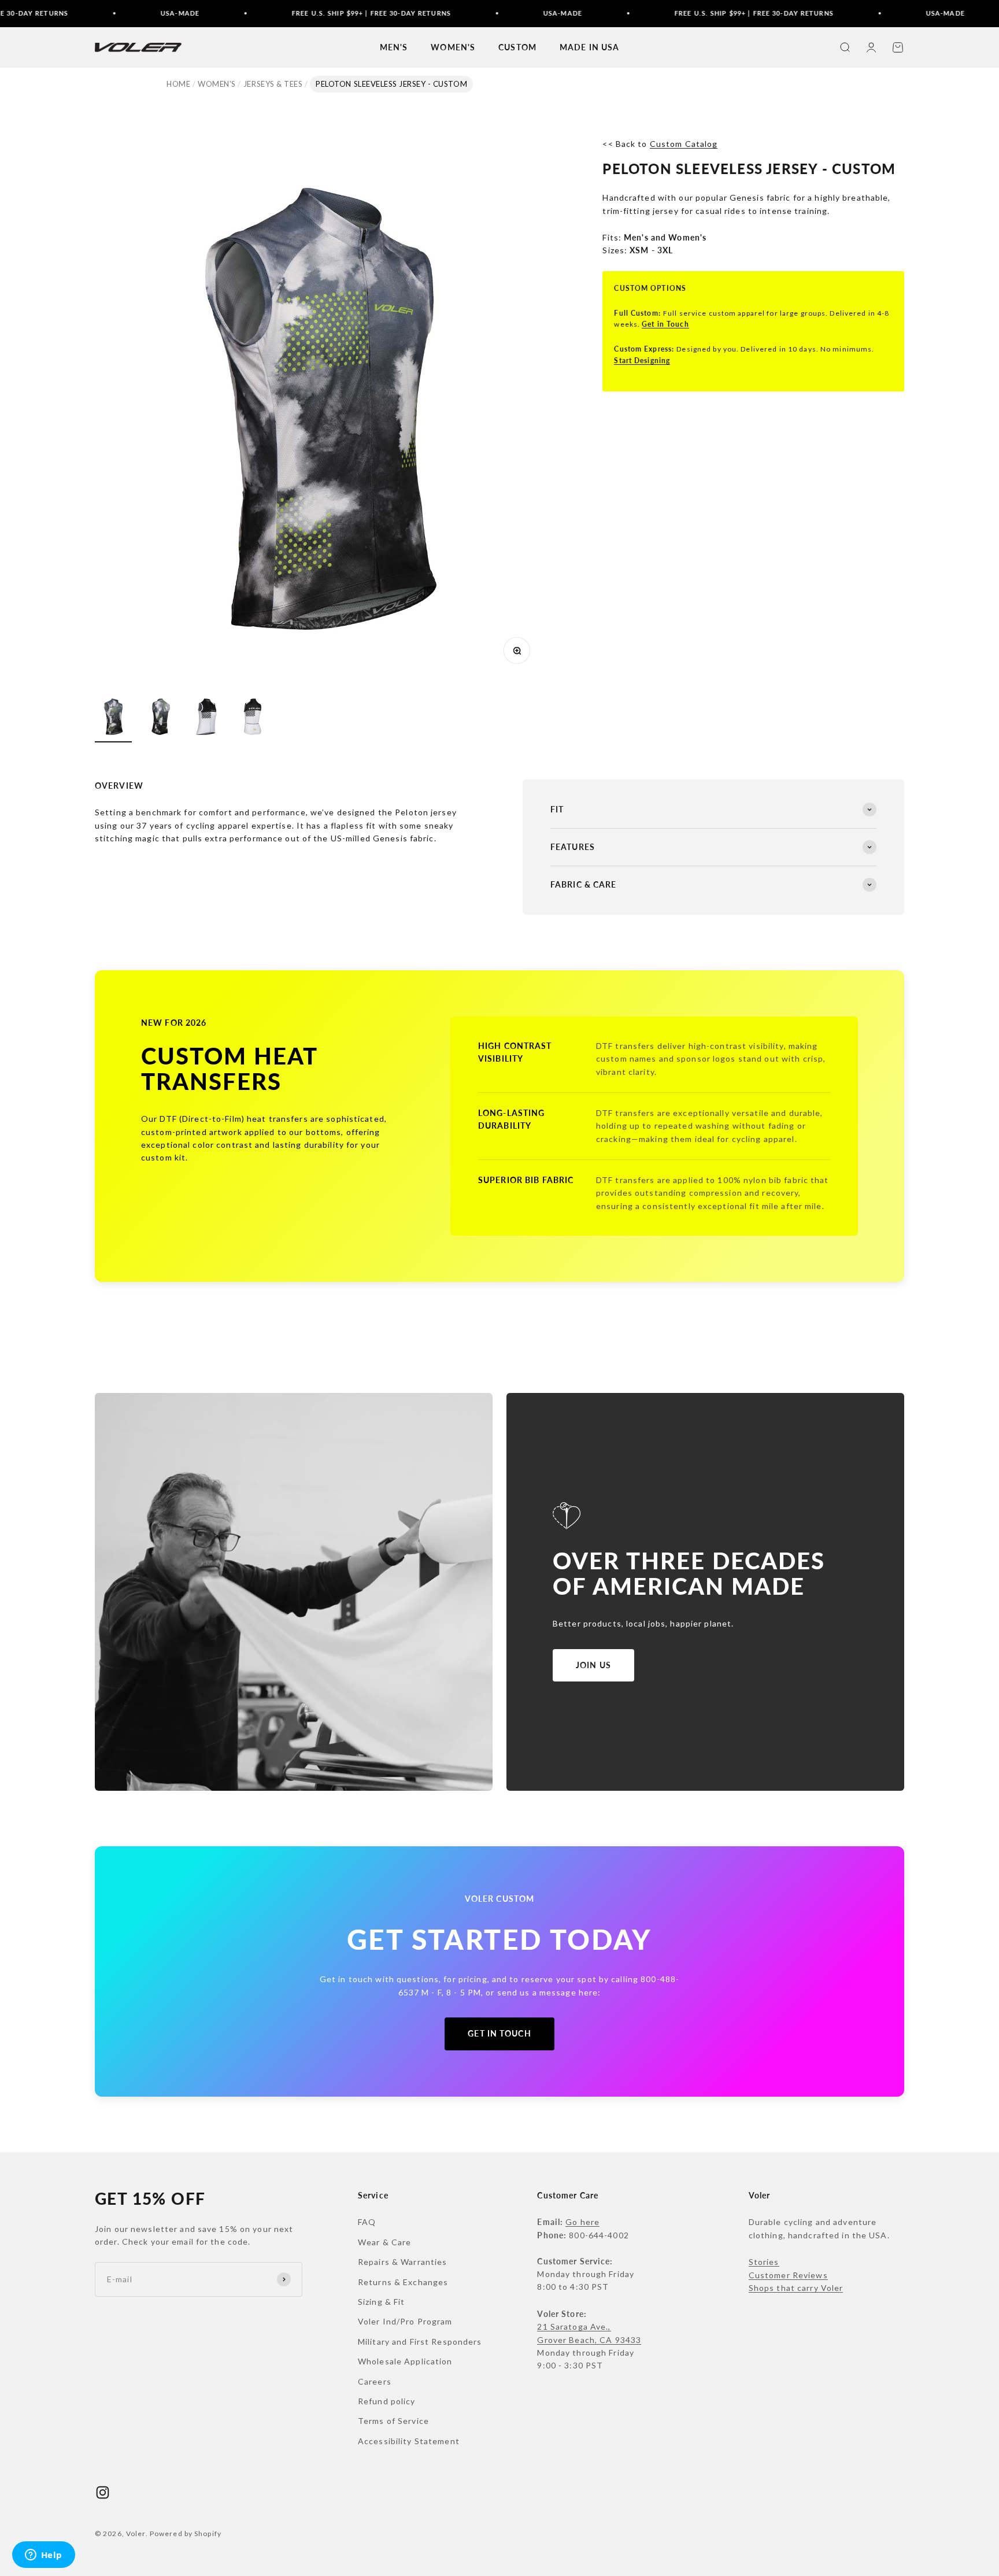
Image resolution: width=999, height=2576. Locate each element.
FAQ (367, 2222)
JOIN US (593, 1665)
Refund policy (387, 2401)
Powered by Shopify (186, 2534)
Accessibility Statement (409, 2441)
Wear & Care (384, 2242)
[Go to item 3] (206, 718)
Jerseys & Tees (273, 84)
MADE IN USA (589, 47)
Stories (764, 2262)
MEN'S (394, 47)
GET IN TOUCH (499, 2033)
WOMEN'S (453, 47)
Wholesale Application (405, 2361)
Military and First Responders (420, 2342)
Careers (375, 2381)
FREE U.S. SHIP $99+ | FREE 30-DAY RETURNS (299, 13)
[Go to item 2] (160, 718)
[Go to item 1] (113, 718)
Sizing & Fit (381, 2302)
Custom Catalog (684, 144)
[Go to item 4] (252, 718)
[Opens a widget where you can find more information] (43, 2556)
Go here (582, 2222)
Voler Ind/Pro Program (405, 2321)
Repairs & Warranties (402, 2262)
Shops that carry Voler (796, 2288)
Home (178, 84)
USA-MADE (107, 13)
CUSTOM (517, 47)
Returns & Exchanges (403, 2282)
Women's (217, 84)
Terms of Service (393, 2421)
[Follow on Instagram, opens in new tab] (103, 2492)
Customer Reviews (788, 2275)
